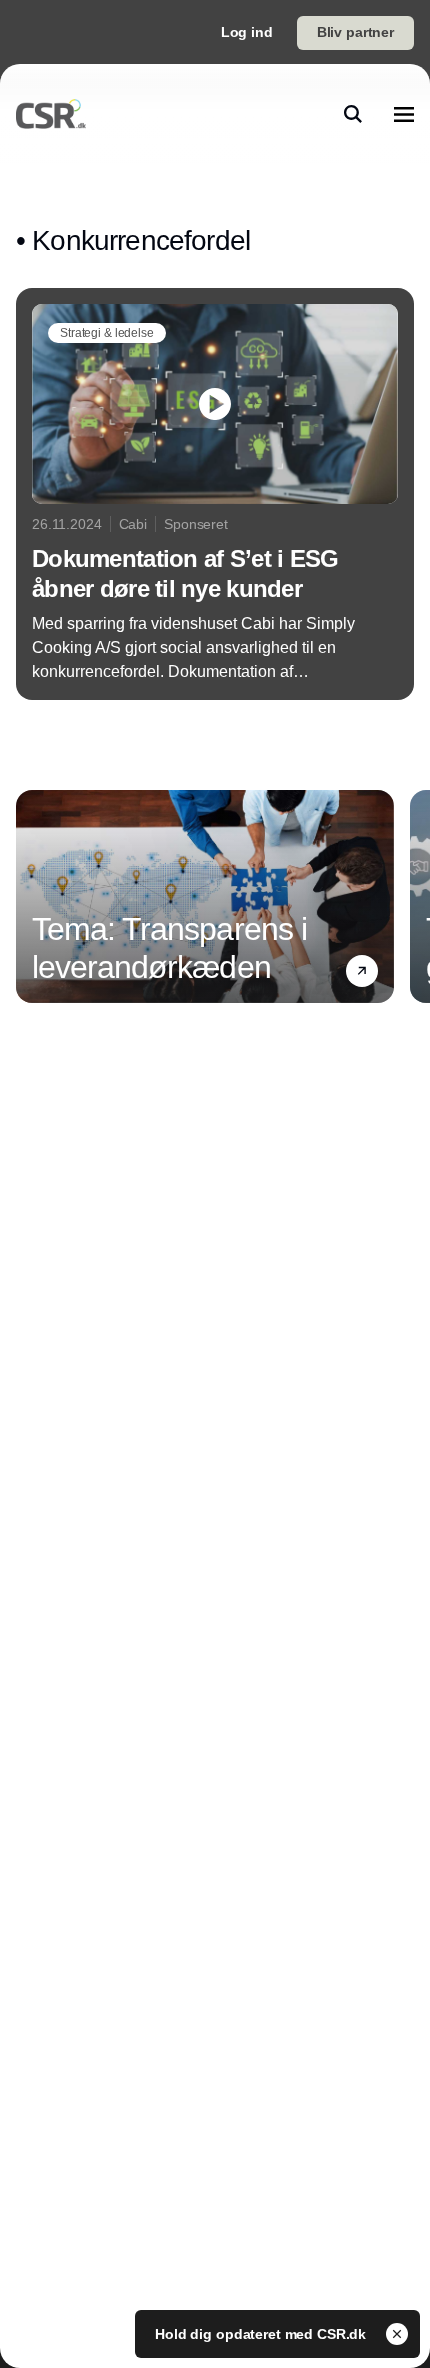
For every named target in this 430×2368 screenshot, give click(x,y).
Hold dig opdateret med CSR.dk (262, 2334)
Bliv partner (355, 32)
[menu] (404, 114)
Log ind (247, 32)
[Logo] (51, 114)
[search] (353, 114)
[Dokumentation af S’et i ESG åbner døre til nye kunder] (215, 494)
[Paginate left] (32, 896)
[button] (362, 970)
